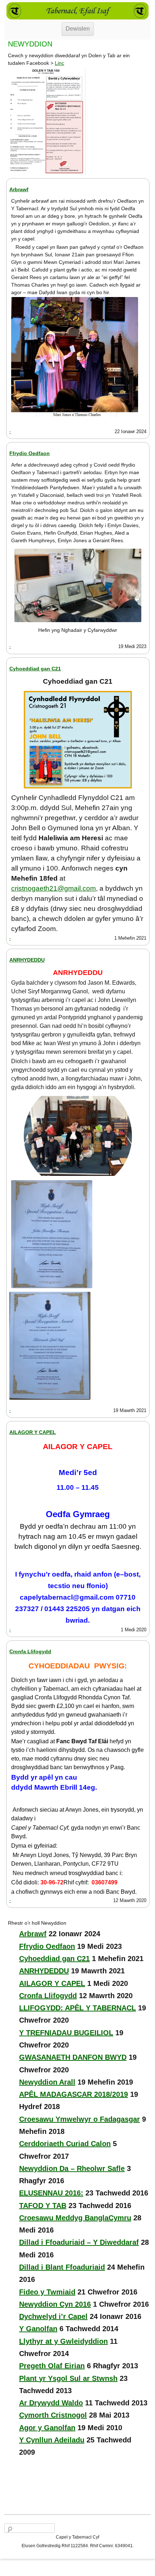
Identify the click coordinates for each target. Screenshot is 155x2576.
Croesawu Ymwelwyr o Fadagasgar (79, 2119)
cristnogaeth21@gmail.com (54, 888)
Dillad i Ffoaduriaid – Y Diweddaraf (79, 2242)
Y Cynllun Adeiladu (52, 2440)
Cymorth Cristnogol (53, 2415)
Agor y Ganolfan (47, 2428)
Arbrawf (19, 189)
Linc (59, 63)
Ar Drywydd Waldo (51, 2403)
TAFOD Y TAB (43, 2206)
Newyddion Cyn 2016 (55, 2304)
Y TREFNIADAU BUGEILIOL (66, 2033)
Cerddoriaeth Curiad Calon (65, 2144)
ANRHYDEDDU (27, 960)
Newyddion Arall (47, 2082)
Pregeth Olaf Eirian (52, 2366)
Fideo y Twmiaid (47, 2292)
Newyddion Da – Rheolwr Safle (72, 2168)
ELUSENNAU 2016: (51, 2193)
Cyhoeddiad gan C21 (35, 669)
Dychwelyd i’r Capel (53, 2316)
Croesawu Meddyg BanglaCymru (75, 2218)
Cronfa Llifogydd (30, 1651)
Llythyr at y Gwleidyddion (63, 2341)
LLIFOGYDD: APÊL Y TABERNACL (77, 2008)
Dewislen (78, 29)
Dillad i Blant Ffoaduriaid (62, 2267)
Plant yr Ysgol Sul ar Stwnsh (68, 2378)
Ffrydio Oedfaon (30, 453)
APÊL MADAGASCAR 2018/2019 (74, 2094)
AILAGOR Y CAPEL (33, 1432)
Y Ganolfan (38, 2329)
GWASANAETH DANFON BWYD (73, 2057)
